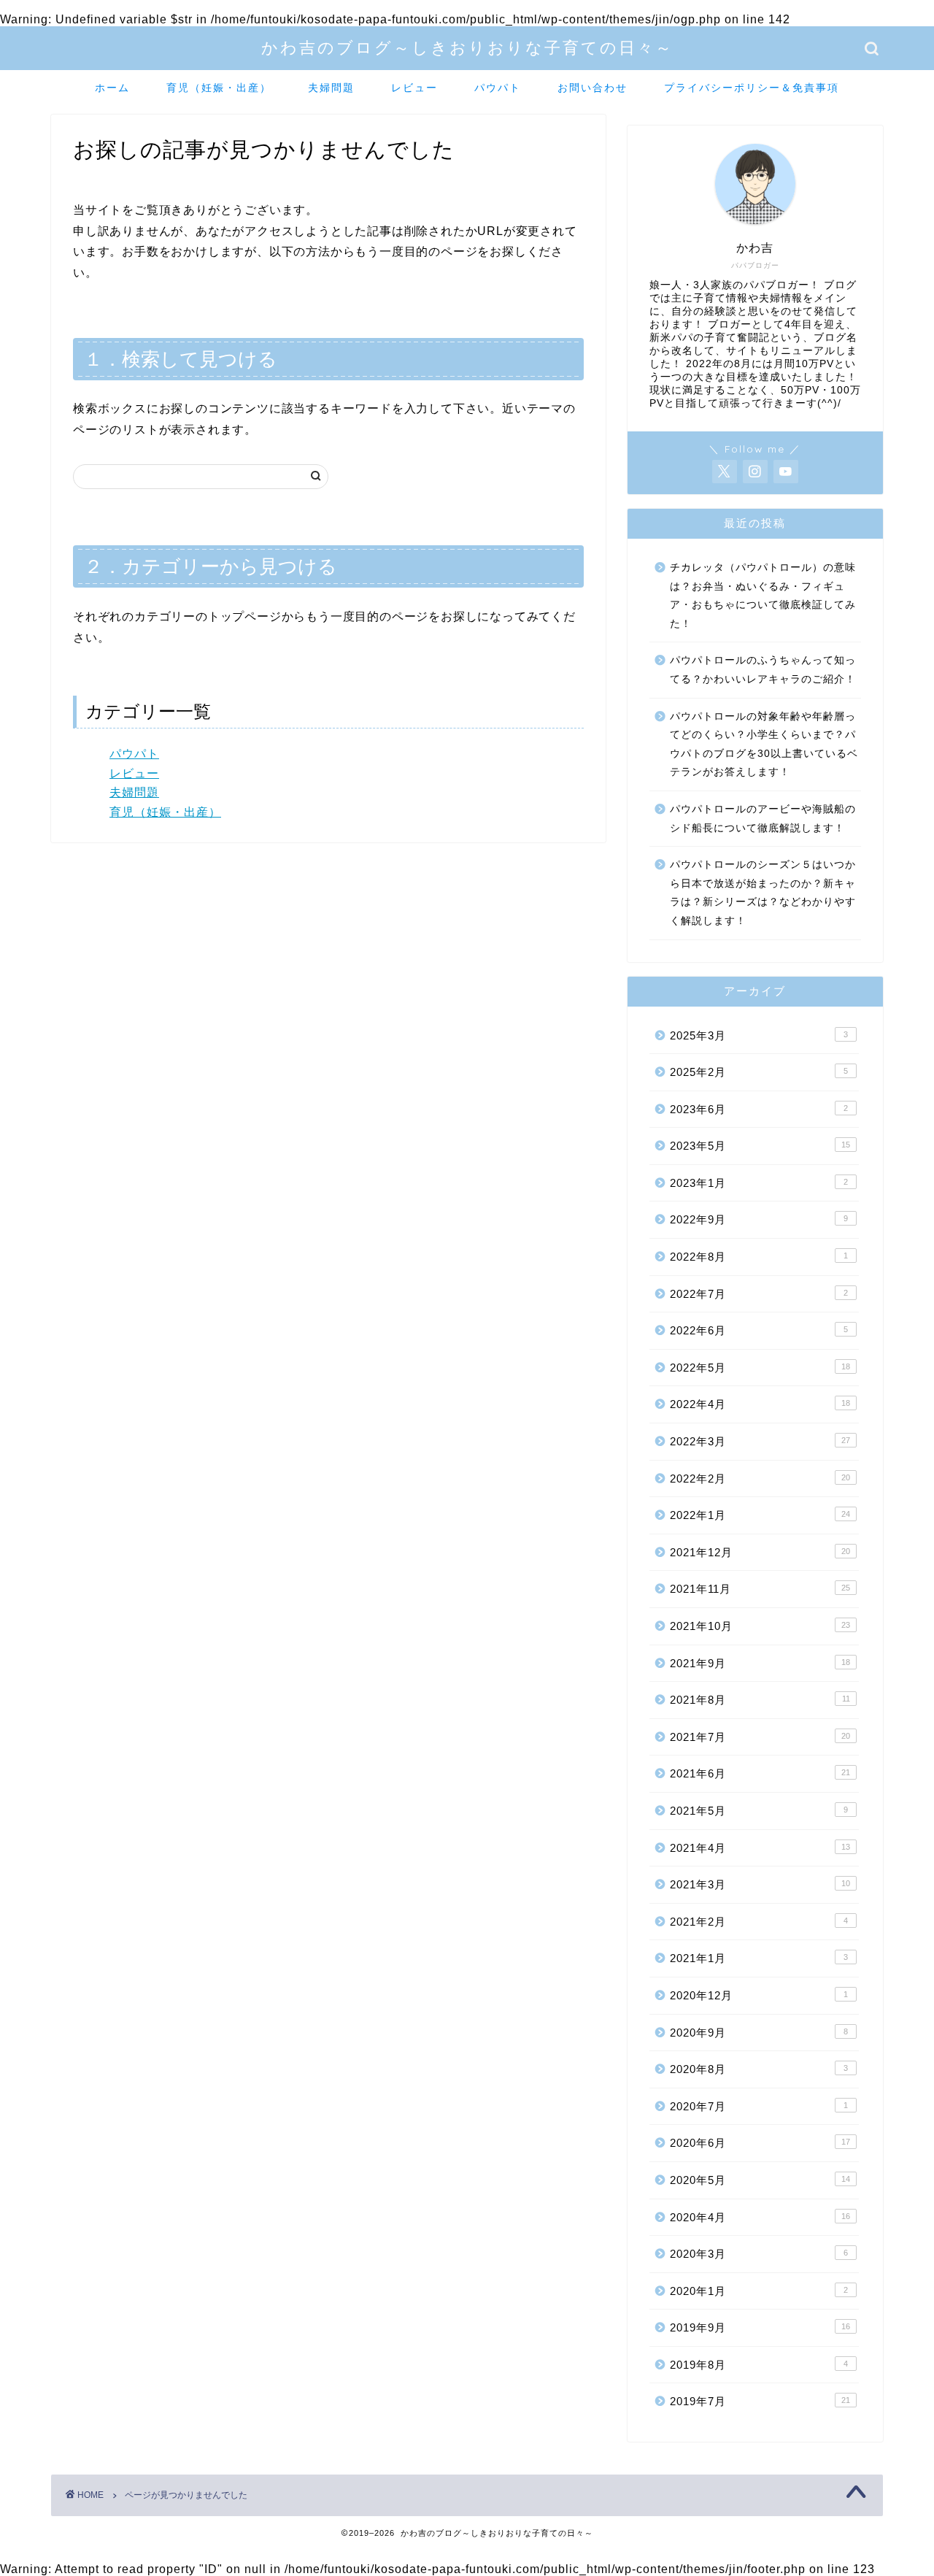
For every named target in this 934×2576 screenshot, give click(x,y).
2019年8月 (759, 2365)
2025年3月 (759, 1035)
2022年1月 (760, 1515)
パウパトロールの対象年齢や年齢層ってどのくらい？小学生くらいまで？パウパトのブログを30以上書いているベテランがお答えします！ (764, 745)
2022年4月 (760, 1404)
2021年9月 (760, 1663)
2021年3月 (760, 1884)
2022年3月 (760, 1441)
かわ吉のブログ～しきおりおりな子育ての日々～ (467, 47)
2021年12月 (760, 1552)
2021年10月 (760, 1626)
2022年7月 (759, 1294)
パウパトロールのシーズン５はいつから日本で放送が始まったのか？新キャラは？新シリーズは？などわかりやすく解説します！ (763, 893)
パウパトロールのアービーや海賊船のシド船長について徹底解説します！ (763, 819)
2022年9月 (759, 1219)
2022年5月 (760, 1368)
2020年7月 (759, 2106)
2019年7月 (760, 2401)
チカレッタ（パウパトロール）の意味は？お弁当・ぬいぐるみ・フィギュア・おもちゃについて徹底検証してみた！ (763, 596)
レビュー (414, 88)
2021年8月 (760, 1700)
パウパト (498, 88)
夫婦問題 (331, 88)
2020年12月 (759, 1995)
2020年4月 (760, 2217)
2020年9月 (759, 2033)
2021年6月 (760, 1773)
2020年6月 (760, 2143)
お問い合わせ (593, 88)
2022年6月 (759, 1330)
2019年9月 (760, 2327)
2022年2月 (760, 1479)
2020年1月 (759, 2291)
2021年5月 (759, 1811)
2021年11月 (760, 1589)
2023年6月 (759, 1109)
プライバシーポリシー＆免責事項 (752, 88)
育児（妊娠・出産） (219, 88)
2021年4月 (760, 1848)
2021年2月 (759, 1922)
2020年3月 (759, 2254)
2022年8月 (759, 1257)
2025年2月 (759, 1072)
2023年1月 (759, 1183)
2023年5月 (760, 1146)
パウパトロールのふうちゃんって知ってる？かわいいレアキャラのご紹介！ (763, 670)
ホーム (112, 88)
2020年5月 (760, 2180)
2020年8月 (759, 2069)
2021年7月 (760, 1737)
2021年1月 (759, 1958)
